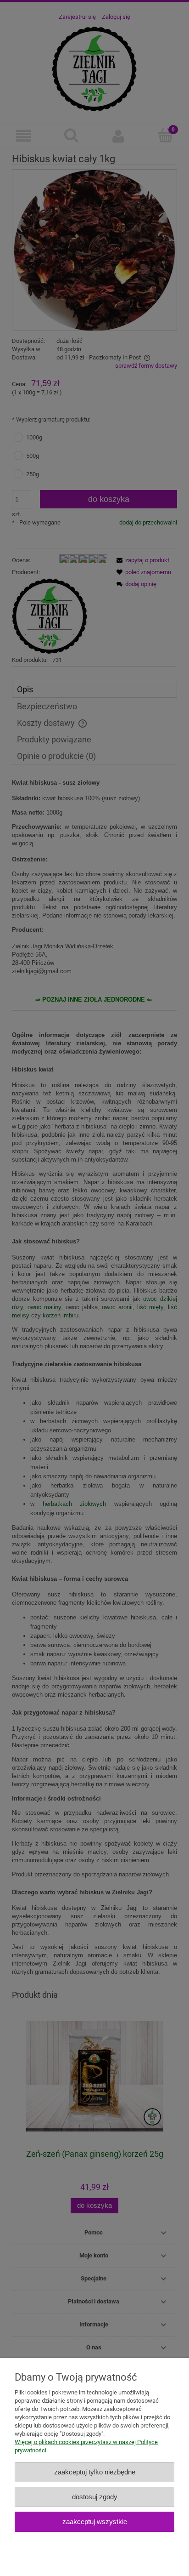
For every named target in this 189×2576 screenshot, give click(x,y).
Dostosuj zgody (95, 2497)
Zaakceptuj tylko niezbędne (95, 2472)
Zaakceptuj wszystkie (95, 2522)
